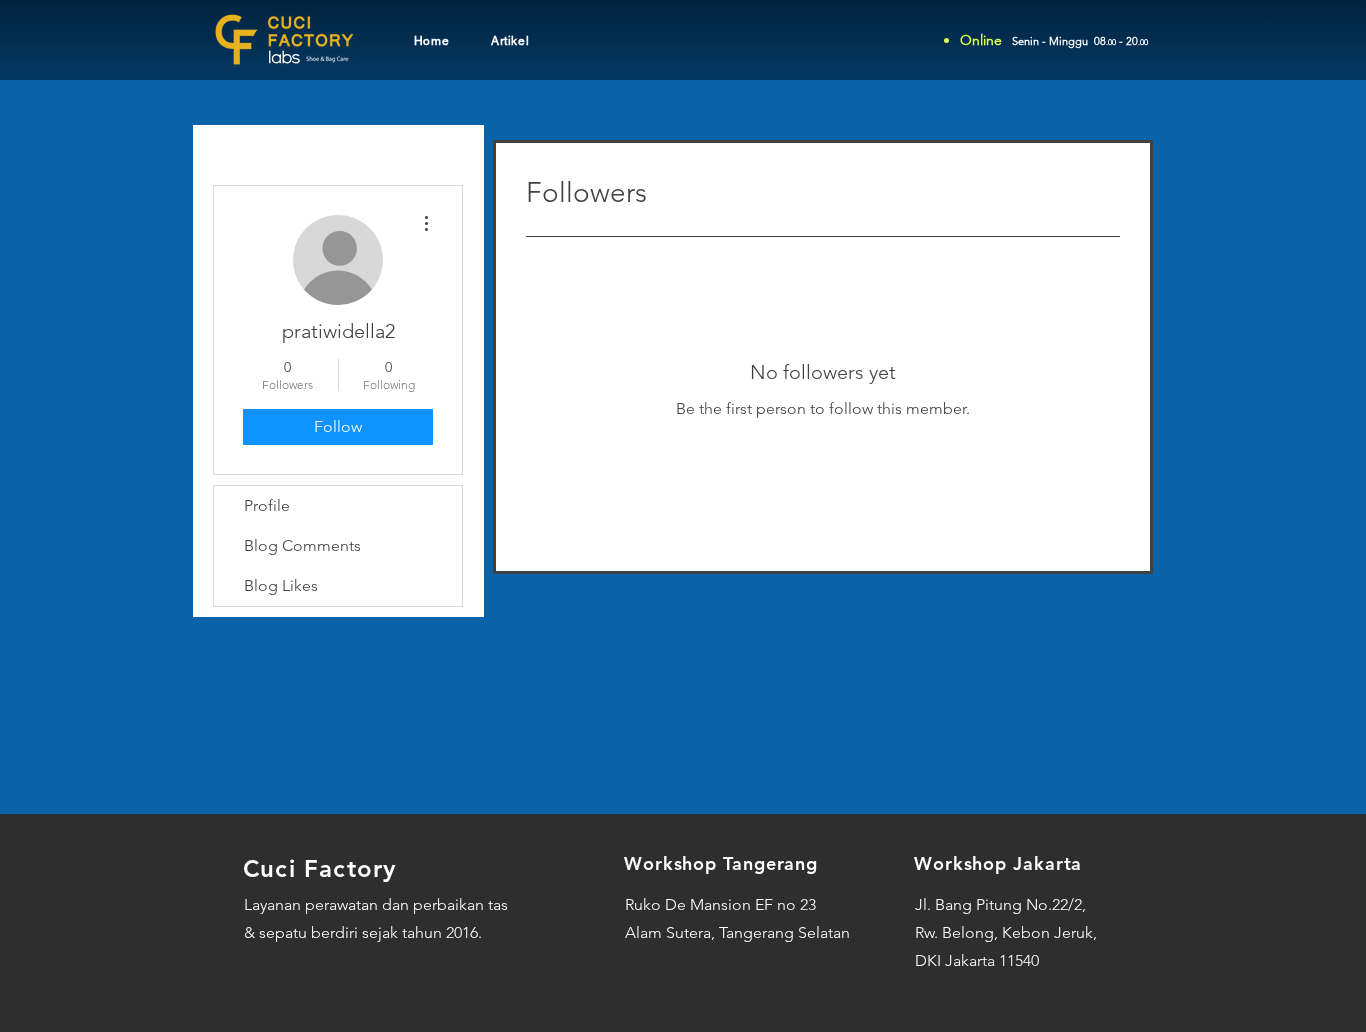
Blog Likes (281, 585)
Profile (267, 505)
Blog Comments (302, 545)
